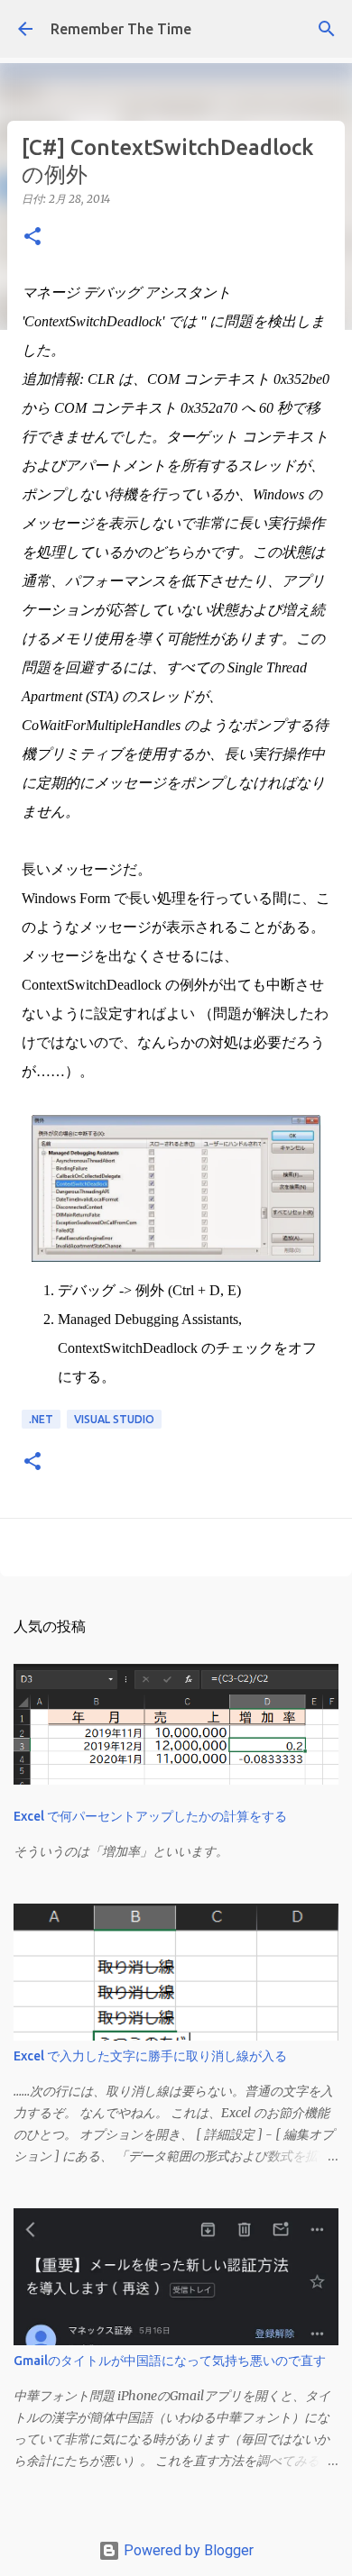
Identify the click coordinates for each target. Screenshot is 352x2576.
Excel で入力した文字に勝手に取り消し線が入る (150, 2056)
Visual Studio (114, 1419)
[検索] (327, 29)
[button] (32, 238)
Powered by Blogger (187, 2550)
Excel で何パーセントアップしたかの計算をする (150, 1816)
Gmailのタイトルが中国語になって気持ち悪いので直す (170, 2361)
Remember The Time (121, 29)
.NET (41, 1419)
